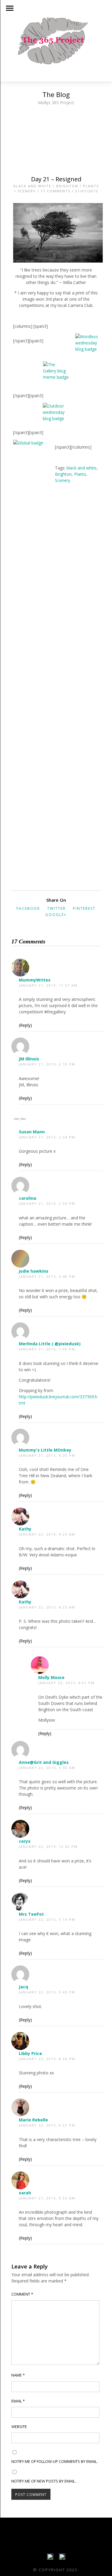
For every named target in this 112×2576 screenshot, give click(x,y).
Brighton (67, 186)
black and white (82, 468)
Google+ (56, 915)
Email (18, 2401)
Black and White (32, 186)
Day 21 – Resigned (56, 179)
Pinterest (84, 908)
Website (19, 2427)
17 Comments (56, 191)
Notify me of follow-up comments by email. (55, 2461)
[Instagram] (62, 2558)
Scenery (27, 191)
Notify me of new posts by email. (44, 2481)
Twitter (56, 908)
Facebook (28, 908)
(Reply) (25, 1025)
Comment (22, 2294)
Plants (91, 186)
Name (18, 2375)
